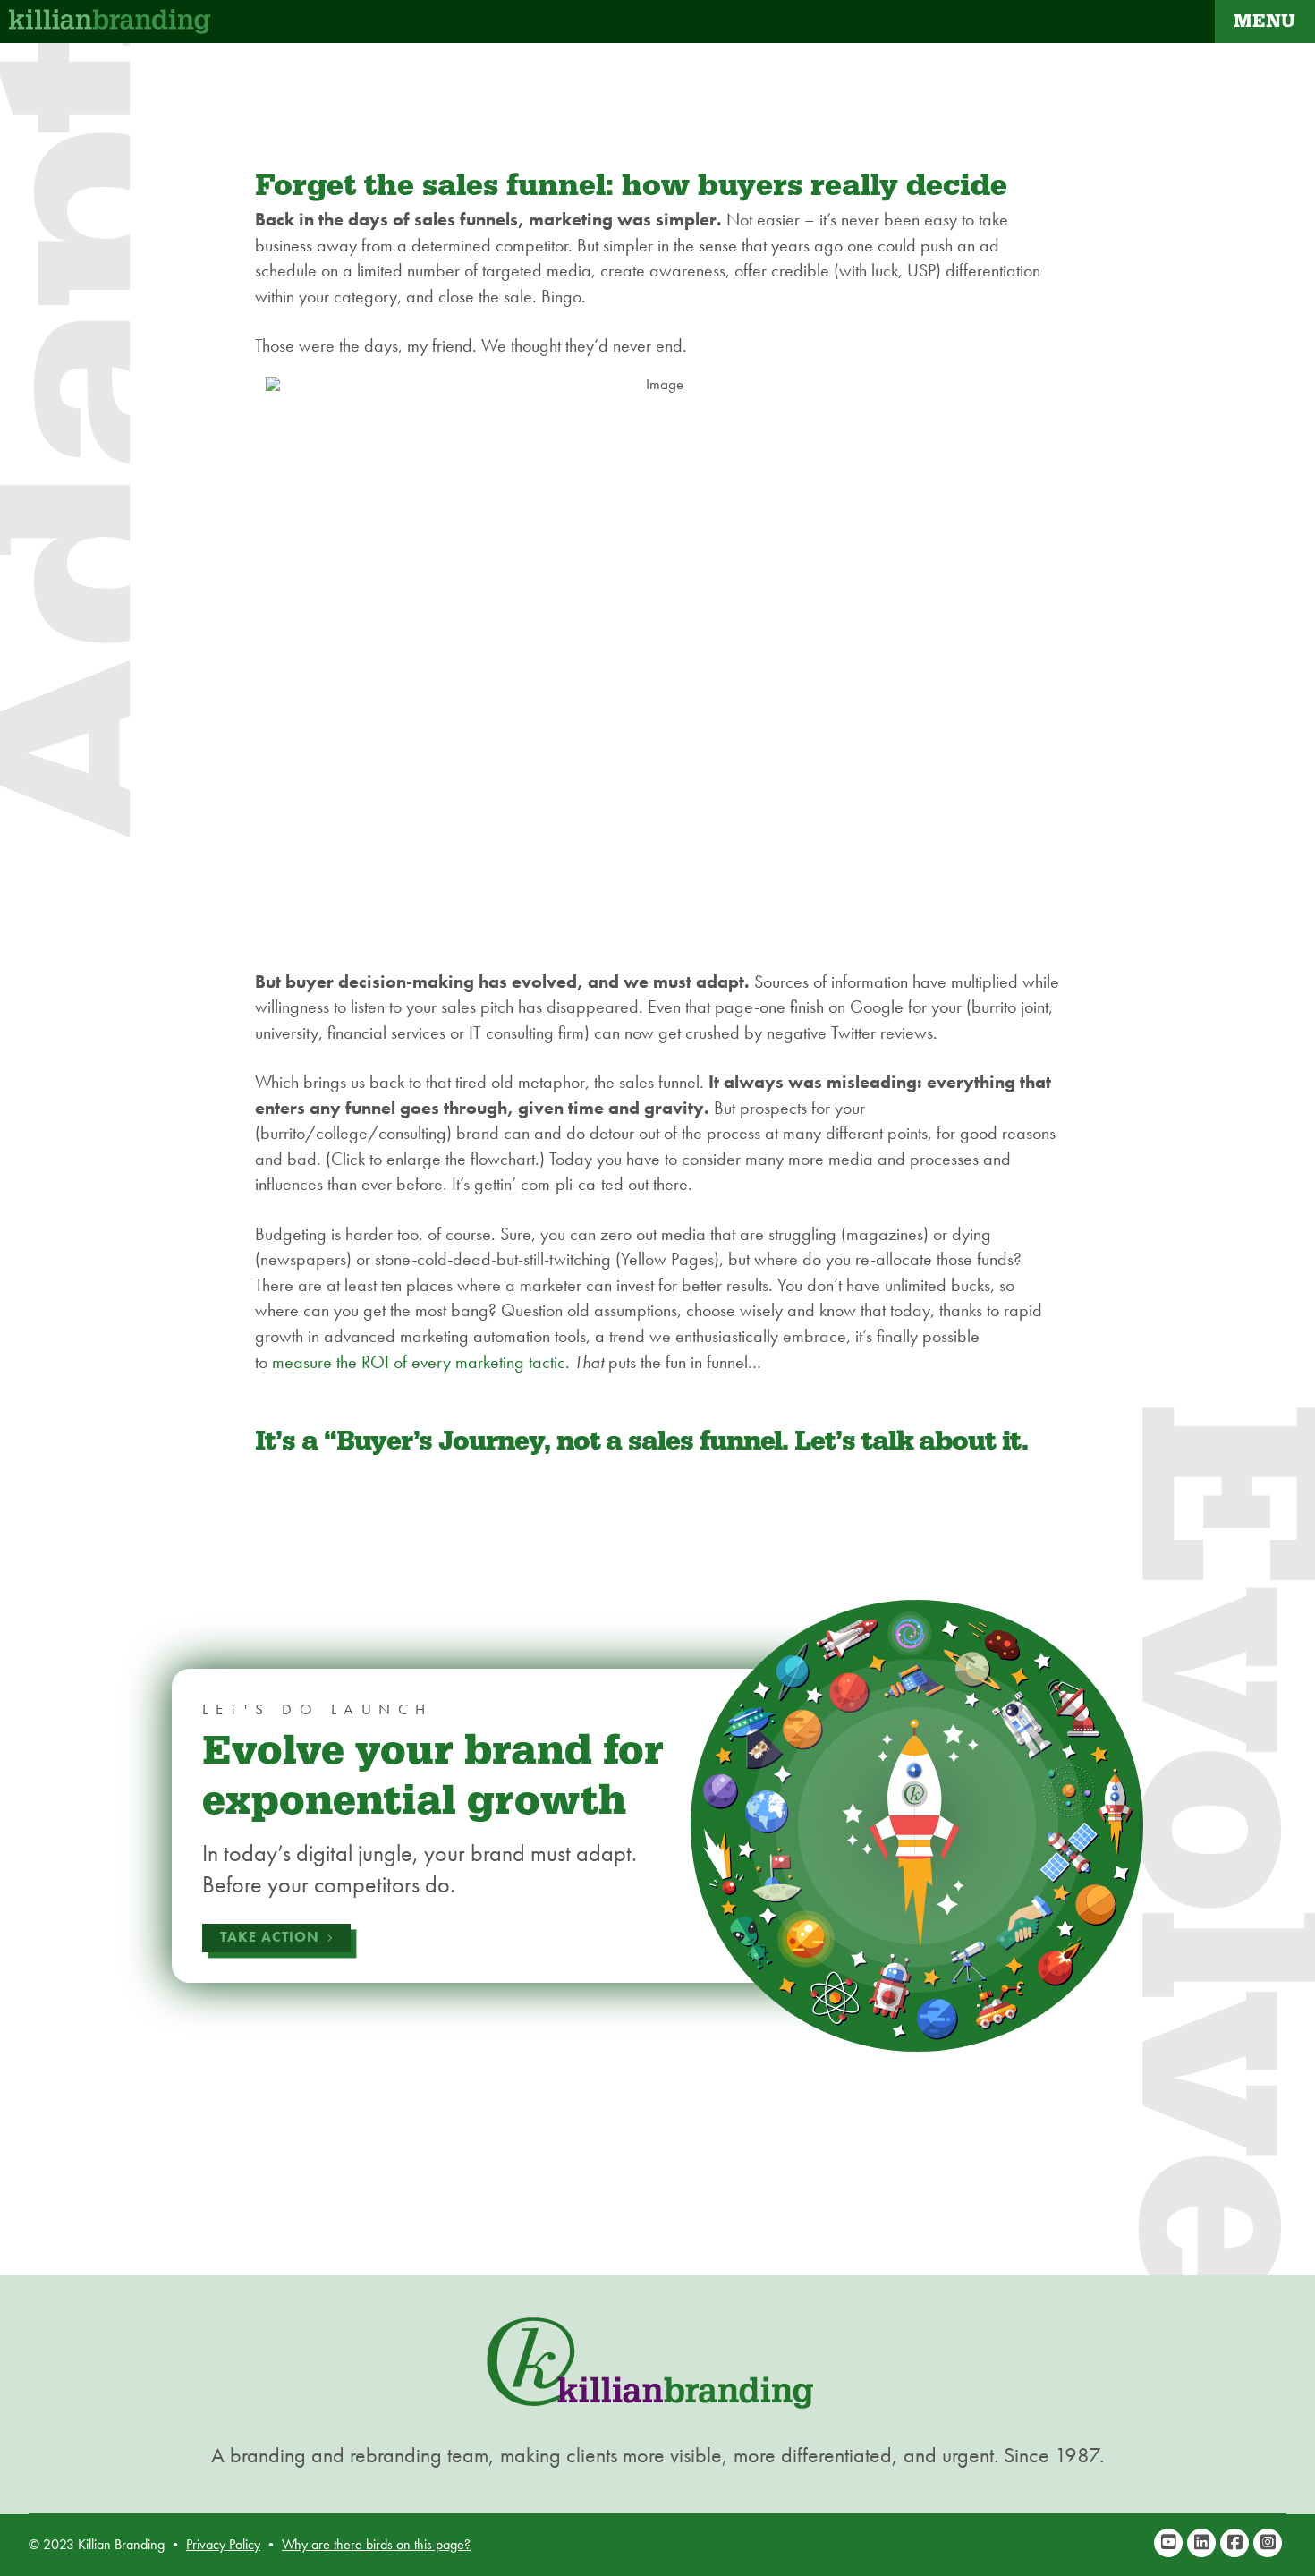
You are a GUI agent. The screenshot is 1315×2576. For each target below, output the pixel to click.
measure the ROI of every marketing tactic (419, 1362)
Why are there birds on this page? (376, 2544)
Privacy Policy (223, 2544)
